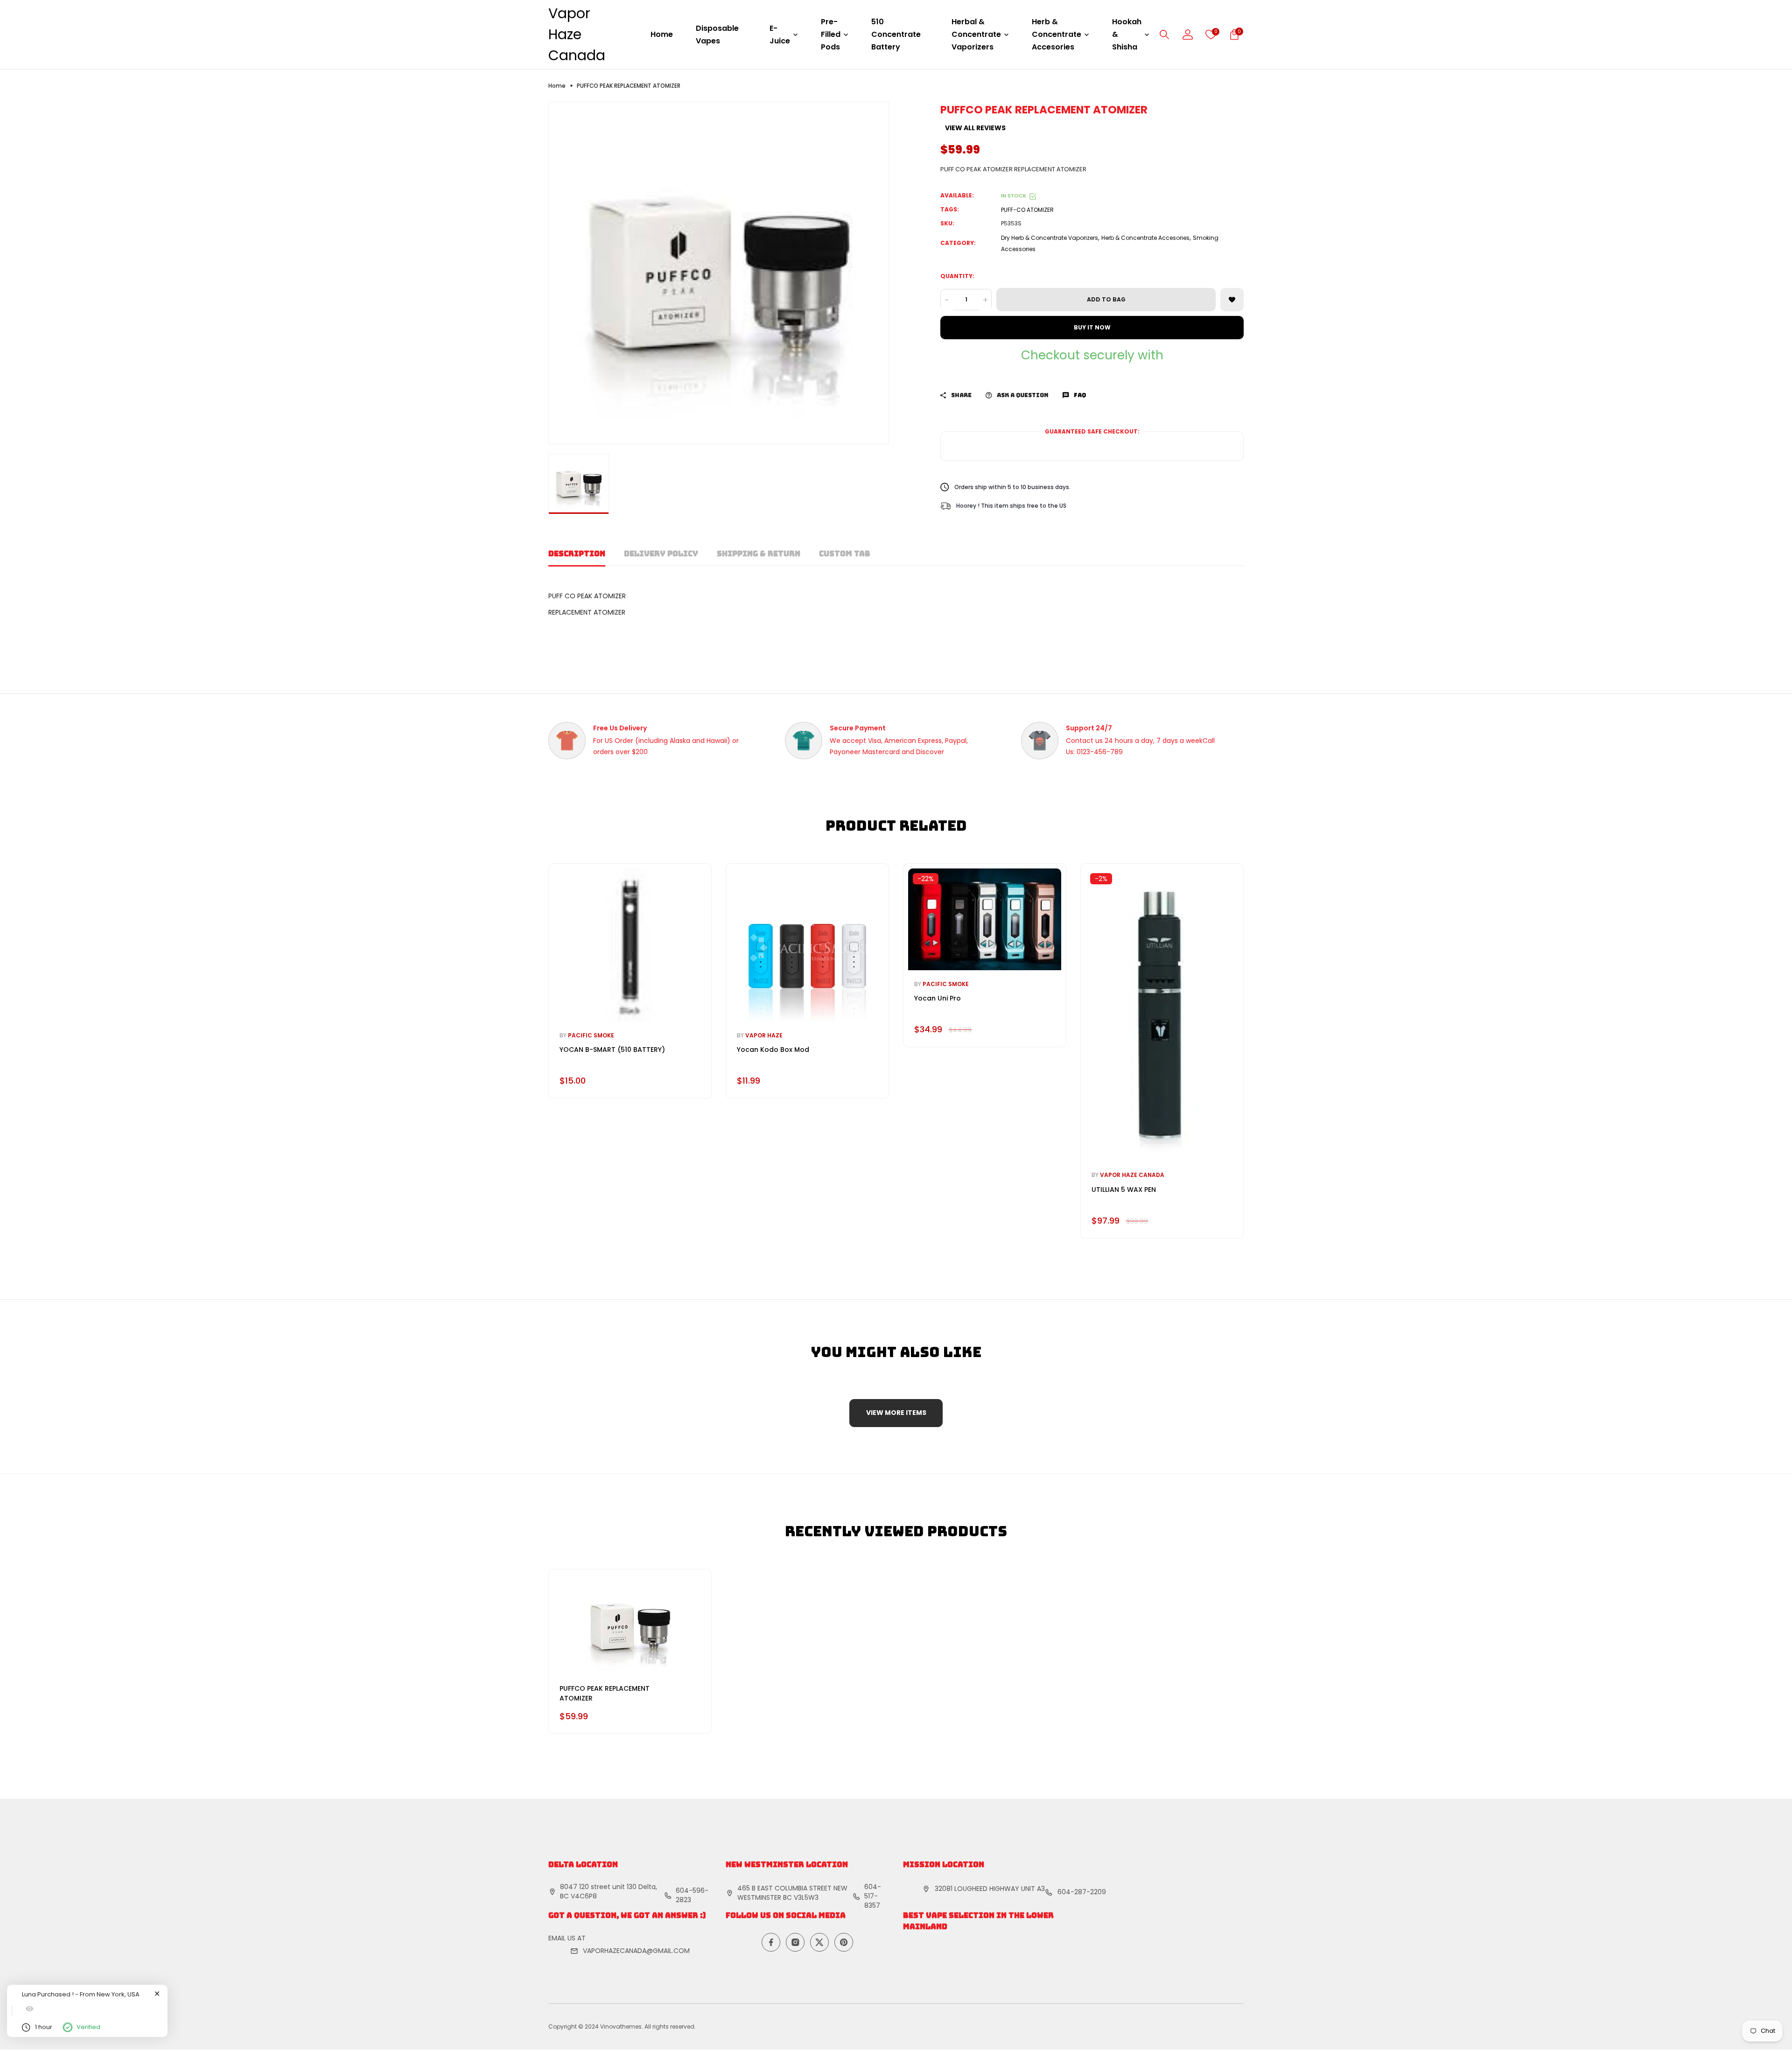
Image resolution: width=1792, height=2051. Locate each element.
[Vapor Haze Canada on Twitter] (819, 1942)
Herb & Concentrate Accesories (1145, 238)
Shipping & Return (759, 554)
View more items (896, 1413)
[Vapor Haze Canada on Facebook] (771, 1942)
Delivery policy (661, 554)
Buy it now (1092, 328)
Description (577, 554)
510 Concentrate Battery (896, 34)
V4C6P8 (584, 1896)
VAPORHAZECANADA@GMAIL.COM (636, 1951)
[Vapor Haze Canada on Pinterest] (844, 1942)
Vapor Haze (764, 1035)
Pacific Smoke (591, 1035)
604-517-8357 (873, 1896)
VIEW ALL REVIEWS (975, 128)
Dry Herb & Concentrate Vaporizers (1050, 238)
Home (662, 34)
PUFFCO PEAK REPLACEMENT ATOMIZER (605, 1693)
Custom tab (845, 554)
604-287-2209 (1082, 1892)
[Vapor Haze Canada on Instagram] (795, 1942)
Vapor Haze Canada (577, 34)
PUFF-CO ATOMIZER (1027, 210)
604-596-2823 (692, 1895)
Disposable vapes (717, 35)
